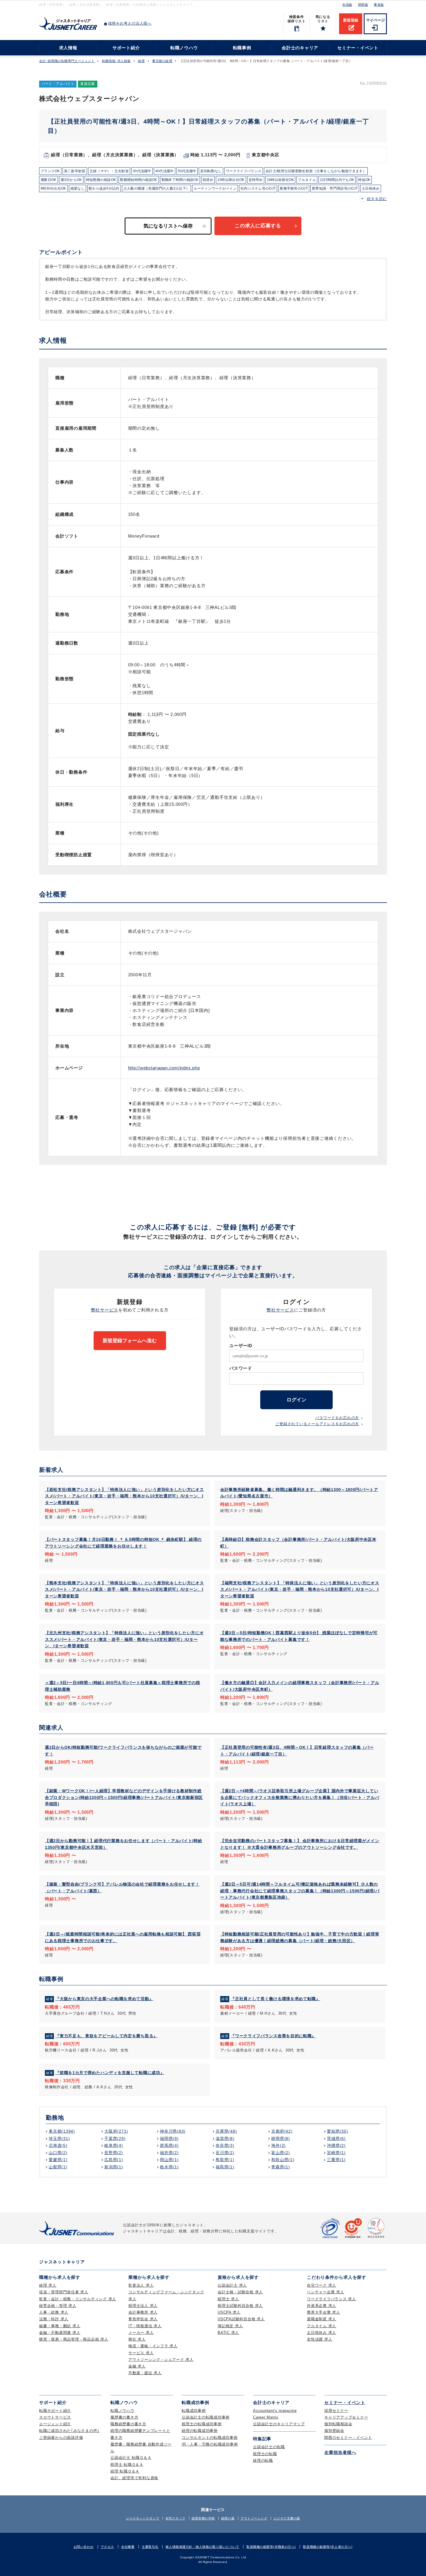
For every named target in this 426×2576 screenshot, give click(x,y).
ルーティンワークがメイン (215, 188)
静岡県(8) (281, 2138)
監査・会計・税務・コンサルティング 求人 (78, 2299)
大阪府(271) (116, 2131)
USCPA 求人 (229, 2312)
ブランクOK (50, 171)
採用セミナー (336, 2411)
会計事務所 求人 (143, 2312)
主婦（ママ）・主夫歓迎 (109, 171)
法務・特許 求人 (54, 2319)
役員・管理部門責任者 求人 (64, 2292)
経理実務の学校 (203, 2518)
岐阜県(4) (114, 2145)
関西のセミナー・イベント (348, 2438)
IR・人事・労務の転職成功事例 (210, 2444)
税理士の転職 (265, 2454)
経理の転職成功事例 (200, 2431)
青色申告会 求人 (143, 2319)
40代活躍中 (165, 171)
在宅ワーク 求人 (322, 2285)
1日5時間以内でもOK (337, 180)
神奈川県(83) (173, 2131)
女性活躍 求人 (319, 2339)
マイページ (375, 20)
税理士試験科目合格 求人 (240, 2306)
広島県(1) (114, 2160)
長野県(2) (114, 2153)
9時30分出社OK (53, 188)
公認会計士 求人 (232, 2285)
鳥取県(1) (225, 2160)
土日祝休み (371, 188)
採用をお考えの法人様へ (130, 23)
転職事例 (242, 48)
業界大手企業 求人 (324, 2312)
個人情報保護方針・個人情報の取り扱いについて (202, 2547)
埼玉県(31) (59, 2138)
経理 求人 (48, 2285)
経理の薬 (228, 2518)
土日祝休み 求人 (322, 2333)
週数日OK (49, 180)
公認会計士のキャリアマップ (279, 2424)
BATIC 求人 (228, 2333)
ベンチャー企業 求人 (326, 2292)
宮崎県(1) (336, 2153)
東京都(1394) (62, 2131)
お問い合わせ (84, 2547)
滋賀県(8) (225, 2138)
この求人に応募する (258, 226)
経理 (141, 61)
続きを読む (377, 199)
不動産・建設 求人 (145, 2373)
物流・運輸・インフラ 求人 (153, 2346)
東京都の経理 (162, 61)
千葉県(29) (115, 2138)
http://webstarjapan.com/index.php (164, 1068)
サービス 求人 (141, 2353)
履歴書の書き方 (124, 2417)
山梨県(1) (58, 2167)
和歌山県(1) (283, 2160)
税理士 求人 (228, 2299)
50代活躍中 (187, 171)
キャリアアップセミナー (346, 2417)
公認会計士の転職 (269, 2447)
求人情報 (68, 48)
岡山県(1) (169, 2160)
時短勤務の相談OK (101, 180)
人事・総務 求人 (54, 2312)
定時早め (256, 180)
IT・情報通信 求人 (145, 2326)
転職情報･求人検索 (116, 61)
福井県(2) (169, 2153)
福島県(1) (225, 2167)
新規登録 (351, 20)
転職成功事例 (194, 2411)
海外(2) (278, 2145)
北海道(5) (58, 2145)
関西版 (363, 5)
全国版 (347, 5)
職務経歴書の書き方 (128, 2424)
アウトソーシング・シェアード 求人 (161, 2360)
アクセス (108, 2547)
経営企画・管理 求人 (58, 2306)
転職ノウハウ (184, 48)
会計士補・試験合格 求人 (240, 2292)
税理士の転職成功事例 (202, 2424)
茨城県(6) (336, 2138)
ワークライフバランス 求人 (332, 2299)
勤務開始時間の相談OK (139, 180)
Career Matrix (266, 2417)
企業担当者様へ (340, 2452)
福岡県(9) (169, 2138)
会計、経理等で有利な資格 (134, 2478)
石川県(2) (225, 2153)
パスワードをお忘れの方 (337, 1418)
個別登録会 (334, 2431)
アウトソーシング (254, 2518)
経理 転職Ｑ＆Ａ (125, 2471)
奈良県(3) (225, 2145)
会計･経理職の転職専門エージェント (67, 61)
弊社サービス (105, 1310)
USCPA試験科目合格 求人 (241, 2319)
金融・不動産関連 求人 (60, 2333)
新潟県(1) (114, 2167)
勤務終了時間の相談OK (180, 180)
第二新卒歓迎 (75, 171)
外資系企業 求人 (322, 2306)
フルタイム (307, 180)
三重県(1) (336, 2160)
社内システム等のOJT (258, 188)
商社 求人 (137, 2339)
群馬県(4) (169, 2145)
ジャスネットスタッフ (143, 2518)
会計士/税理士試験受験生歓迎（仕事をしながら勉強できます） (316, 171)
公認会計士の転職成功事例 (206, 2417)
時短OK (364, 180)
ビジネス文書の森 (287, 2518)
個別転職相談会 (338, 2424)
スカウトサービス (55, 2417)
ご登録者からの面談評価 (61, 2438)
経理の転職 (263, 2460)
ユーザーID (241, 1346)
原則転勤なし (211, 171)
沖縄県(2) (336, 2145)
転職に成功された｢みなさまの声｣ (69, 2431)
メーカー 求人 (141, 2333)
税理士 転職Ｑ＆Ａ (127, 2465)
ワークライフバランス (244, 171)
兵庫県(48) (226, 2131)
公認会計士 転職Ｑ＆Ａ (131, 2458)
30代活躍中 (142, 171)
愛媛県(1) (58, 2160)
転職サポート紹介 (55, 2411)
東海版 (379, 5)
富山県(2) (281, 2153)
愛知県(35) (337, 2131)
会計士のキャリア (300, 48)
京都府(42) (282, 2131)
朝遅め (208, 180)
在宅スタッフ (175, 2518)
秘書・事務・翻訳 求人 (60, 2326)
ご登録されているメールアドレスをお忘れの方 (317, 1424)
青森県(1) (281, 2167)
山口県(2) (58, 2153)
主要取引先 (150, 2547)
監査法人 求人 (141, 2285)
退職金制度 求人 (322, 2319)
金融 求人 (137, 2366)
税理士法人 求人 (143, 2306)
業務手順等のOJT (294, 188)
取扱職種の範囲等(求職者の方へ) (271, 2547)
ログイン (296, 1400)
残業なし (78, 188)
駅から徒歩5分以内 (104, 188)
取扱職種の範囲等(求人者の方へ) (328, 2547)
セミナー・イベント (358, 48)
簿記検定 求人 (230, 2326)
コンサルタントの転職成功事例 (210, 2438)
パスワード (241, 1368)
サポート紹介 (126, 48)
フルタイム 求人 (322, 2326)
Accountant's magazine (275, 2411)
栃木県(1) (169, 2167)
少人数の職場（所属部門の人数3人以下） (157, 188)
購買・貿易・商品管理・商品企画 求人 (74, 2339)
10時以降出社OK (231, 180)
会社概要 (128, 2547)
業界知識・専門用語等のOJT (335, 188)
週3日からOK (71, 180)
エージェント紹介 (55, 2424)
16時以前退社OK (281, 180)
